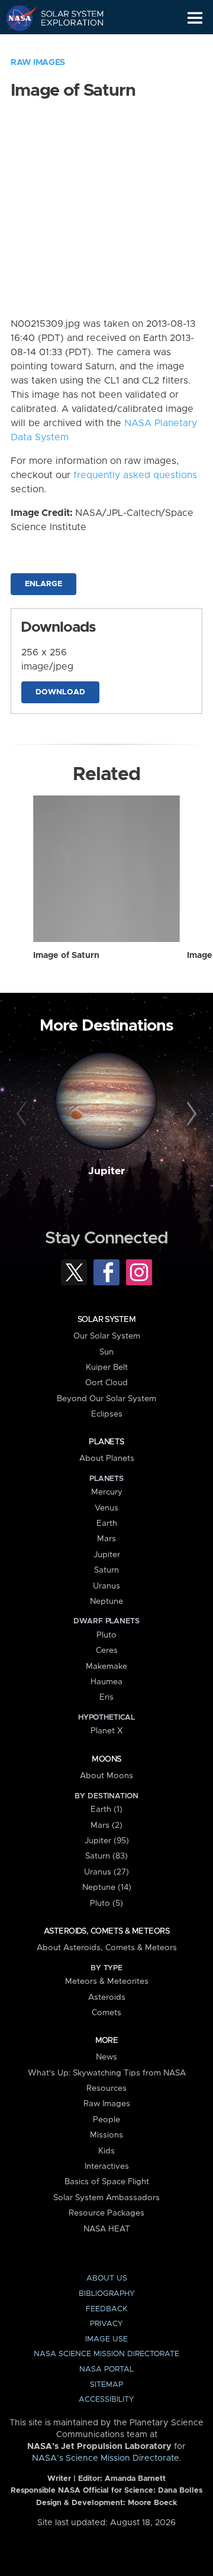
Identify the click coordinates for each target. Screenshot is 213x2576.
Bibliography (107, 2294)
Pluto (106, 1635)
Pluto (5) (106, 1903)
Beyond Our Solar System (106, 1399)
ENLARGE (43, 584)
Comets (106, 2013)
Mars (106, 1539)
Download (60, 692)
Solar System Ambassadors (106, 2198)
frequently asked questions (135, 475)
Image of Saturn (66, 956)
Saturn (106, 1570)
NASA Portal (106, 2369)
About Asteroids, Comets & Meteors (107, 1948)
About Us (107, 2278)
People (106, 2120)
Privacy (106, 2324)
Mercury (107, 1492)
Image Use (106, 2339)
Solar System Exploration (65, 18)
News (106, 2057)
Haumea (106, 1682)
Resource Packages (106, 2213)
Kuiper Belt (107, 1367)
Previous (23, 1115)
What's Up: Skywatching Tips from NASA (107, 2073)
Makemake (106, 1667)
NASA (16, 18)
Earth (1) (106, 1810)
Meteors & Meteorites (107, 1981)
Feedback (106, 2309)
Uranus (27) (106, 1872)
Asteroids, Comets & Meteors (106, 1931)
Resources (106, 2088)
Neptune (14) (107, 1888)
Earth (107, 1523)
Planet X (106, 1731)
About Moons (106, 1776)
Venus (106, 1508)
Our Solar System (107, 1336)
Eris (106, 1697)
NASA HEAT (107, 2229)
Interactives (107, 2166)
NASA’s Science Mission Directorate (106, 2458)
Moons (106, 1759)
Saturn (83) (106, 1856)
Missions (106, 2135)
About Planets (107, 1458)
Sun (106, 1352)
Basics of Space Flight (107, 2182)
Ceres (107, 1651)
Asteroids (107, 1997)
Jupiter (106, 1171)
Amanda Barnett (135, 2479)
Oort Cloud (106, 1383)
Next (190, 1115)
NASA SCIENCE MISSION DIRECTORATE (106, 2354)
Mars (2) (106, 1825)
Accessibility (106, 2400)
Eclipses (107, 1414)
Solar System (106, 1320)
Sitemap (106, 2385)
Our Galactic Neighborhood (65, 45)
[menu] (195, 18)
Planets (106, 1442)
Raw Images (38, 63)
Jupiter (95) (107, 1841)
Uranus (106, 1586)
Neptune (106, 1602)
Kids (106, 2151)
